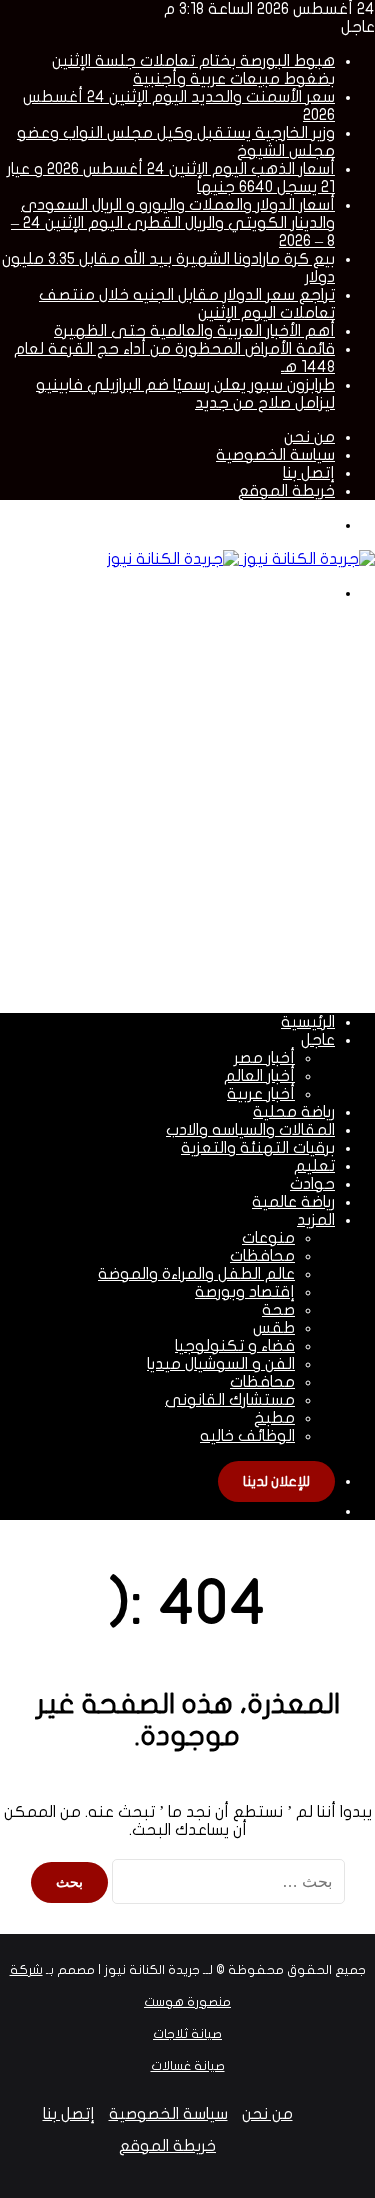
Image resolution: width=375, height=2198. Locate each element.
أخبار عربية (261, 1094)
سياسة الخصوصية (275, 455)
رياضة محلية (294, 1112)
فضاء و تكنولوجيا (235, 1346)
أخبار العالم (259, 1076)
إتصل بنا (309, 473)
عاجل (318, 1040)
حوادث (312, 1184)
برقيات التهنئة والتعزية (258, 1148)
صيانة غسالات (188, 2066)
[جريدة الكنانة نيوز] (241, 559)
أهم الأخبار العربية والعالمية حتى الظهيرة (194, 331)
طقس (274, 1328)
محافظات (262, 1256)
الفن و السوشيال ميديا (221, 1364)
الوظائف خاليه (247, 1436)
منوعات (268, 1238)
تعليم (314, 1166)
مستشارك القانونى (230, 1400)
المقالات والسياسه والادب (250, 1130)
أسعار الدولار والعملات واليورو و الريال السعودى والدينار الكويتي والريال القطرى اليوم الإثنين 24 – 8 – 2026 (173, 223)
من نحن (309, 437)
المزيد (316, 1220)
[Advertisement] (187, 805)
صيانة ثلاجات (187, 2034)
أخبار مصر (264, 1058)
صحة (278, 1310)
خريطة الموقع (286, 491)
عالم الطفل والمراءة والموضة (196, 1274)
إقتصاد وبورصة (245, 1292)
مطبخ (274, 1418)
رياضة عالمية (293, 1202)
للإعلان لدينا (276, 1481)
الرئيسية (308, 1022)
